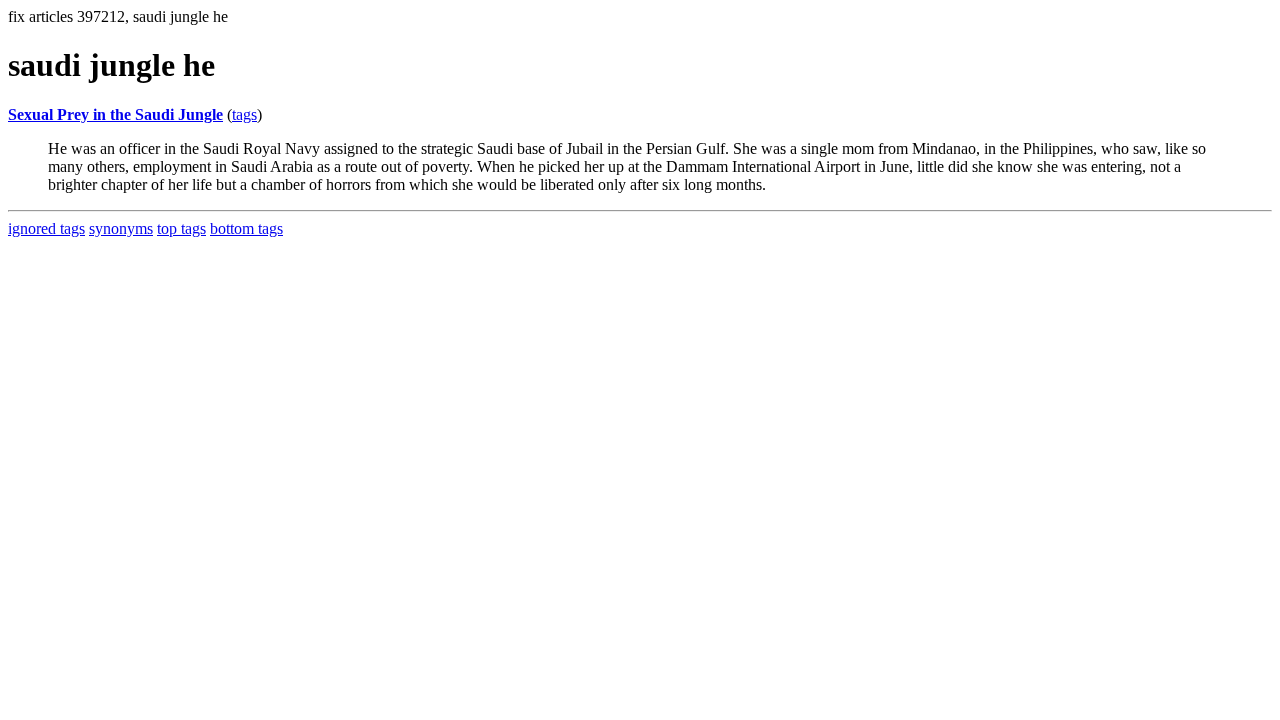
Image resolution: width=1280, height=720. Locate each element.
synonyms (121, 228)
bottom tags (246, 228)
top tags (181, 228)
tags (244, 114)
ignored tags (46, 228)
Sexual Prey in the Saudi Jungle (115, 114)
